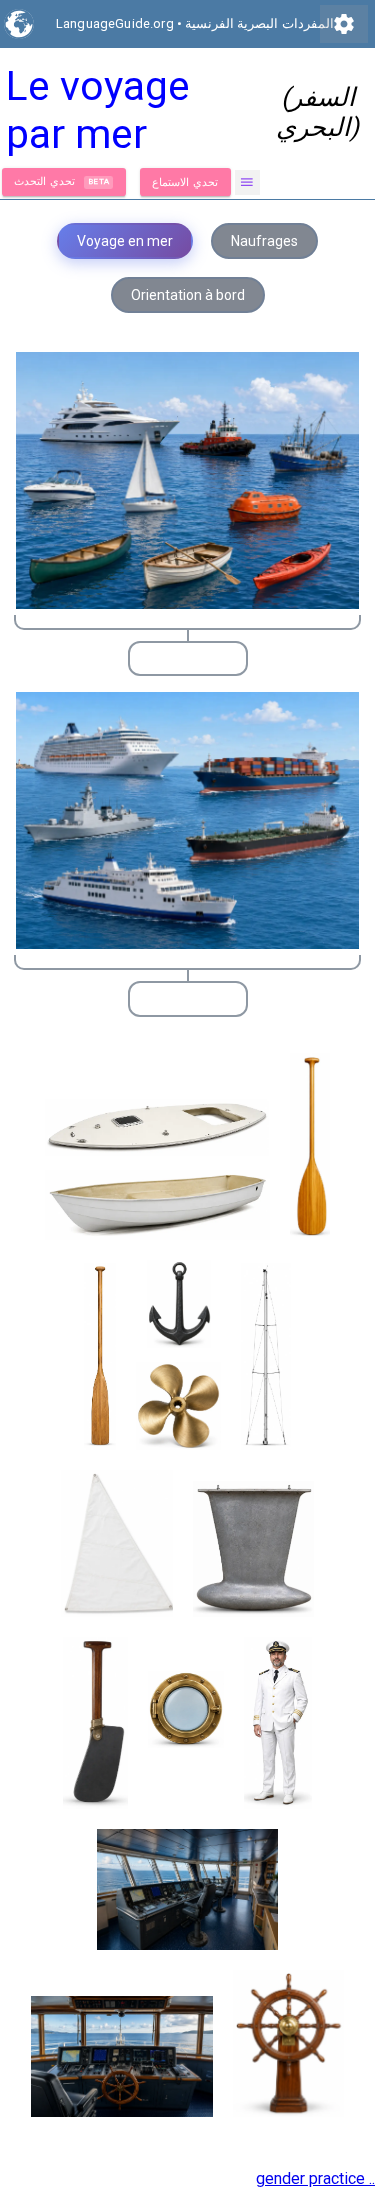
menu (248, 182)
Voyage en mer (125, 241)
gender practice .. (315, 2178)
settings (344, 24)
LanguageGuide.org (115, 23)
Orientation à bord (188, 295)
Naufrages (264, 241)
